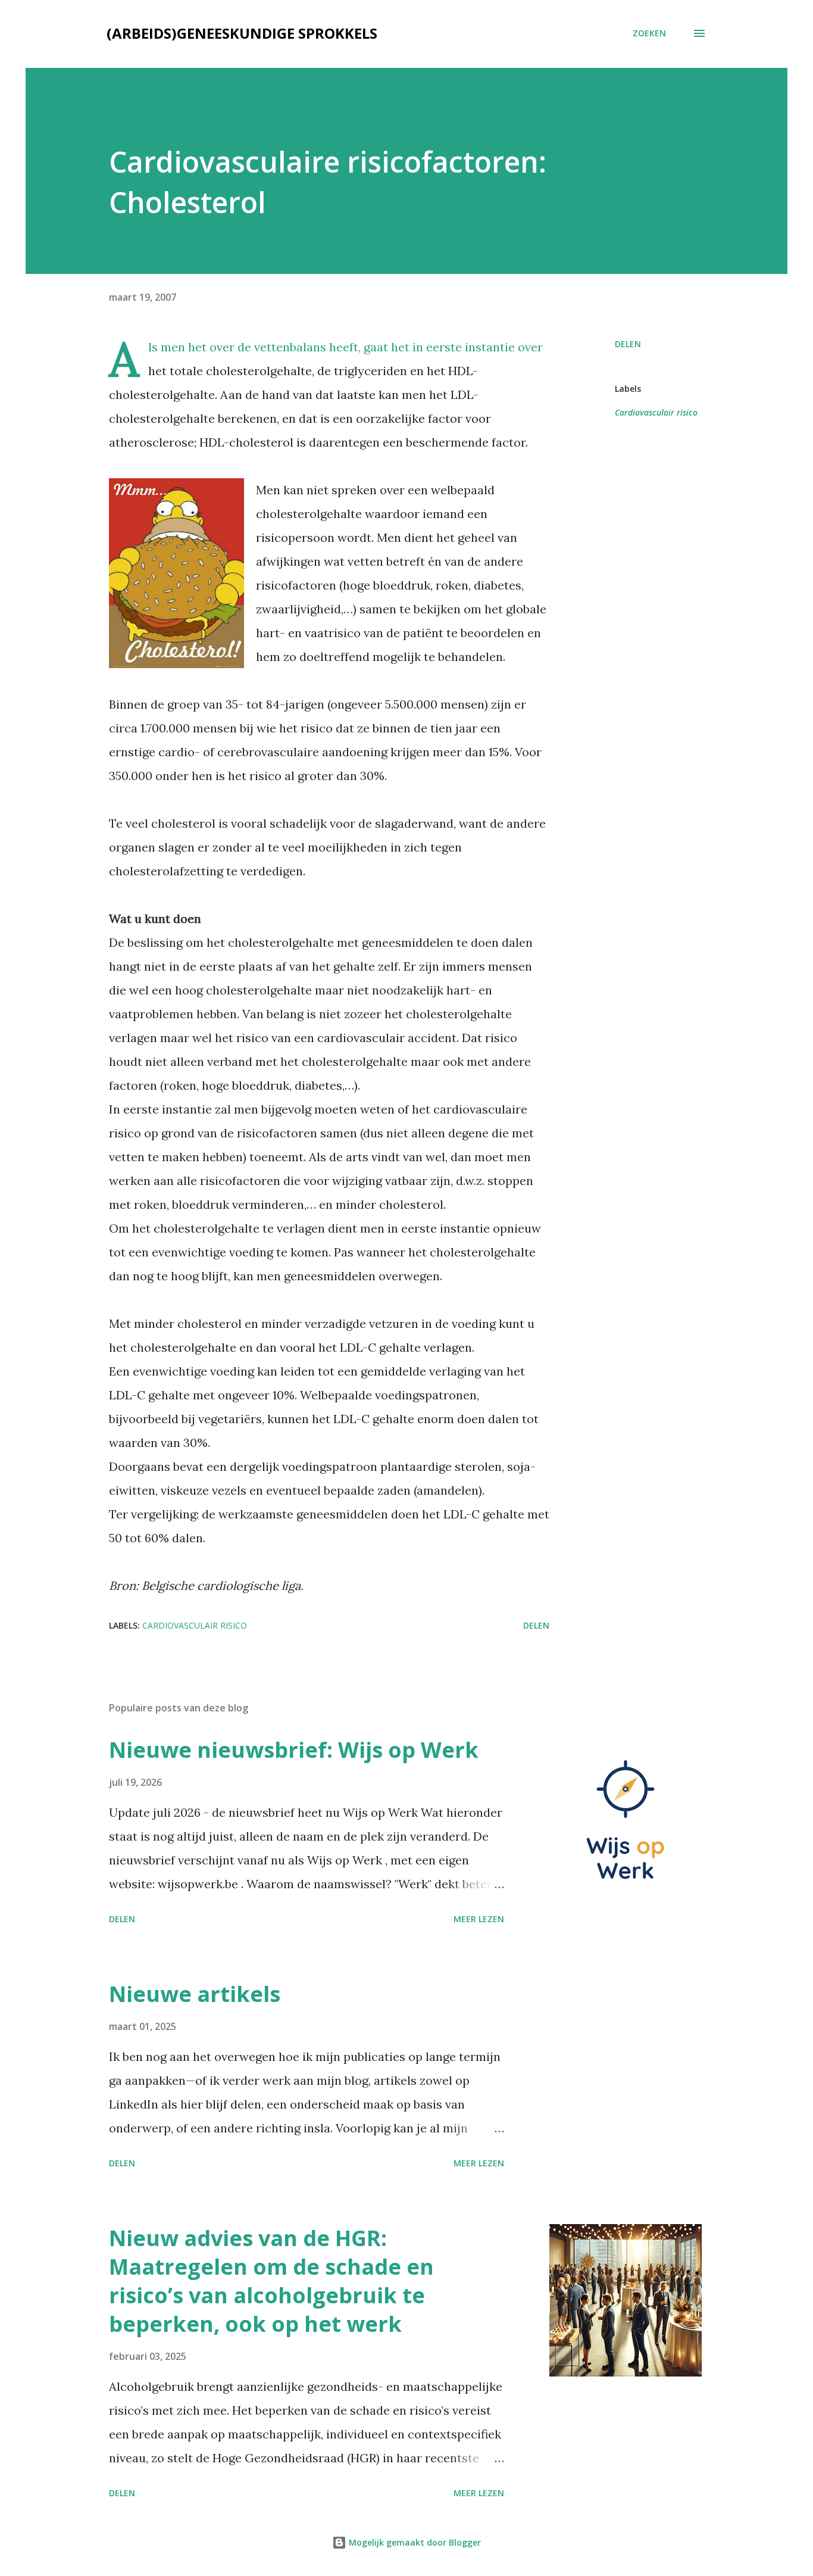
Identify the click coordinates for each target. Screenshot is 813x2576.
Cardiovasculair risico (656, 412)
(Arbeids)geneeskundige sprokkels (242, 33)
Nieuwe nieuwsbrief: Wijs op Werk (294, 1750)
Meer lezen (479, 1919)
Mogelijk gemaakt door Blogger (414, 2542)
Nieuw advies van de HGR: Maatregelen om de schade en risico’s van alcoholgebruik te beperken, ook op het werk (271, 2281)
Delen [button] (628, 344)
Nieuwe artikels (195, 1994)
